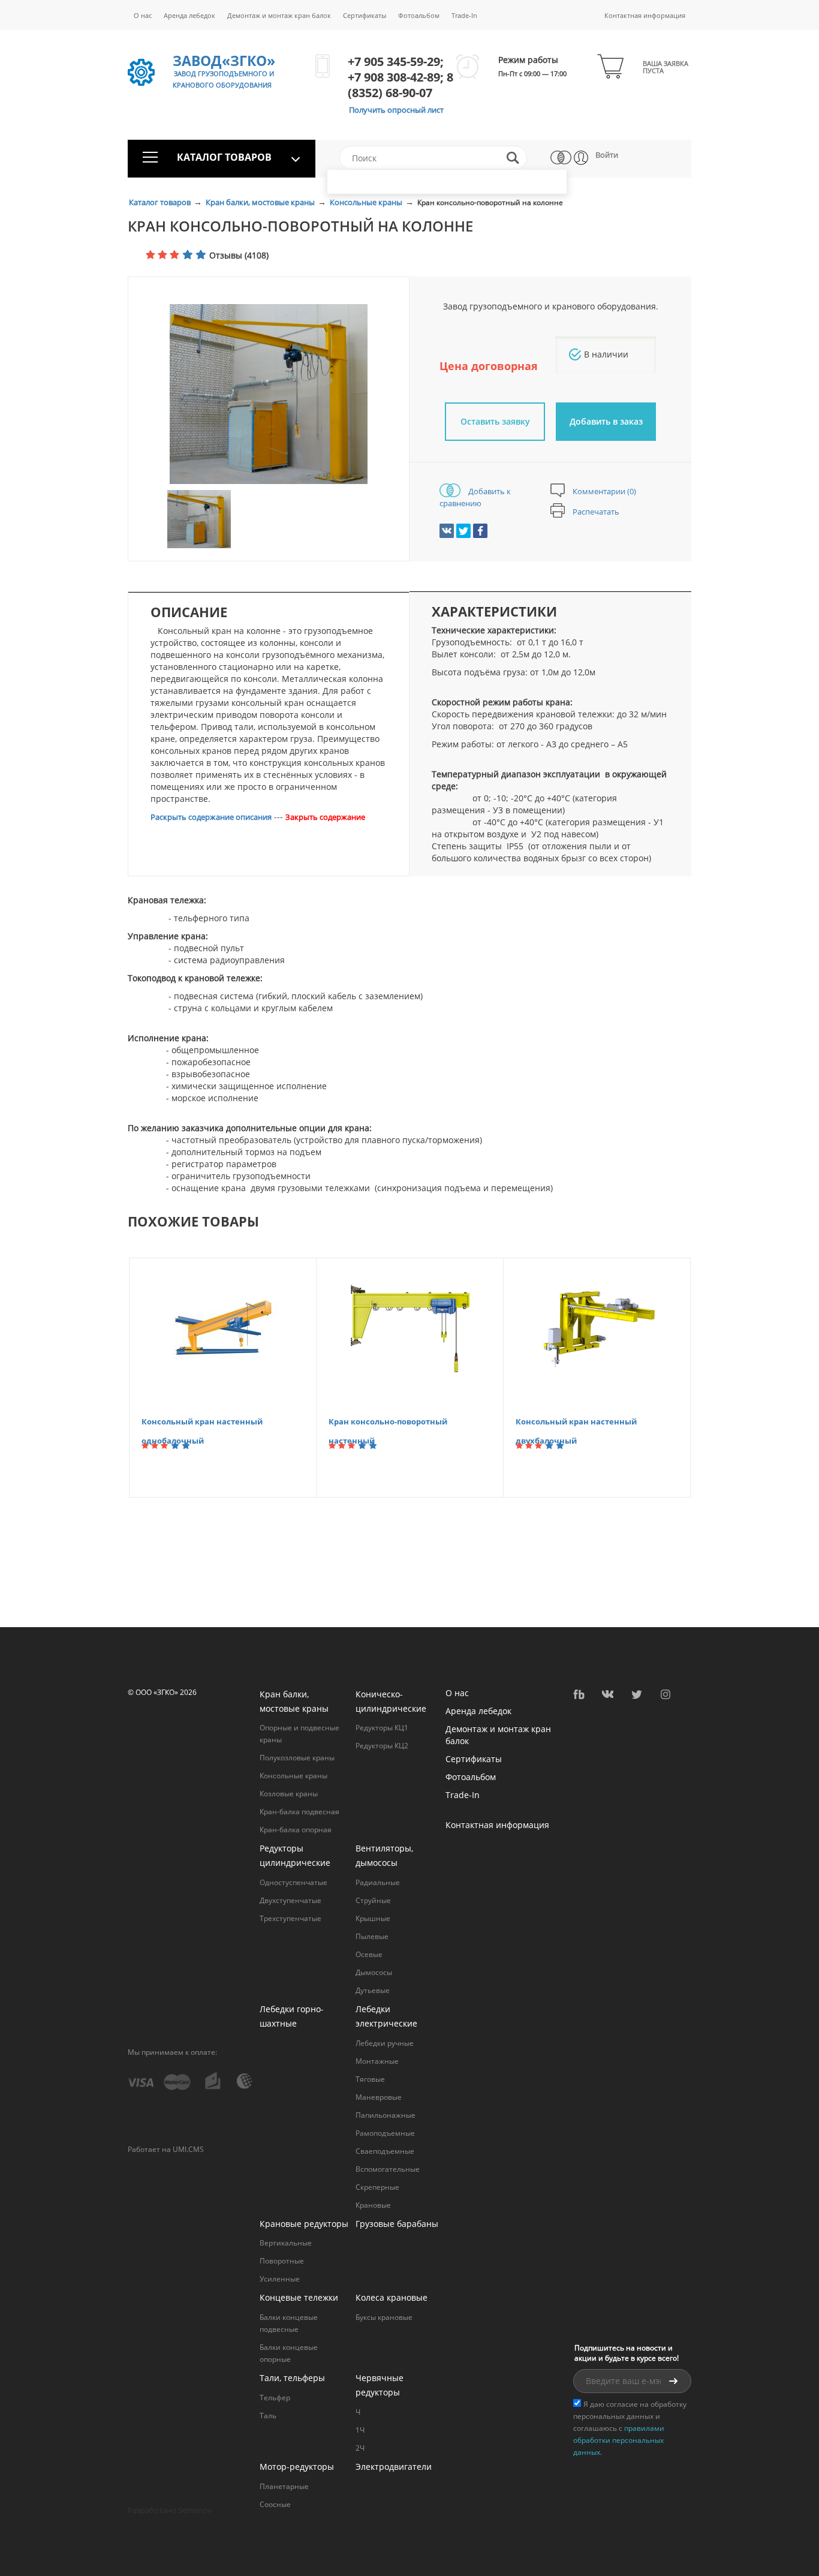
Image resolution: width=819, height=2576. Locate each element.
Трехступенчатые (290, 1918)
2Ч (360, 2448)
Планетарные (284, 2486)
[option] (269, 394)
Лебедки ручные (385, 2043)
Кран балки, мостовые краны (261, 202)
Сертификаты (365, 15)
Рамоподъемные (385, 2133)
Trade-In (464, 15)
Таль (268, 2416)
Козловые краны (289, 1794)
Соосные (275, 2504)
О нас (143, 15)
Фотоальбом (419, 15)
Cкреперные (377, 2187)
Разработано (170, 2510)
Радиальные (378, 1882)
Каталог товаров (161, 202)
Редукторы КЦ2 (382, 1746)
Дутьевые (373, 1990)
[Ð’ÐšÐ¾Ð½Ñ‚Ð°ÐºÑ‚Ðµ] (447, 531)
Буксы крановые (384, 2317)
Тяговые (370, 2079)
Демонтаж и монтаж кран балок (279, 15)
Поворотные (282, 2261)
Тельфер (275, 2398)
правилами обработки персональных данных (619, 2440)
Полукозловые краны (297, 1758)
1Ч (360, 2430)
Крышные (373, 1918)
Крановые (373, 2205)
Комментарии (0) (603, 491)
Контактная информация (645, 15)
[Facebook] (480, 531)
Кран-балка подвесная (299, 1812)
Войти (607, 155)
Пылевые (372, 1936)
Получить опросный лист (396, 110)
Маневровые (379, 2097)
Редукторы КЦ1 (382, 1728)
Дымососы (374, 1972)
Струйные (373, 1900)
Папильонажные (386, 2115)
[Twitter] (463, 531)
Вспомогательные (388, 2169)
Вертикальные (286, 2243)
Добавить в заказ (606, 421)
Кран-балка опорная (296, 1830)
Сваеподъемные (385, 2151)
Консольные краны (367, 202)
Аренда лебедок (189, 15)
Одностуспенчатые (293, 1882)
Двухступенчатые (290, 1900)
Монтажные (377, 2061)
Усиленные (280, 2279)
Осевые (369, 1954)
